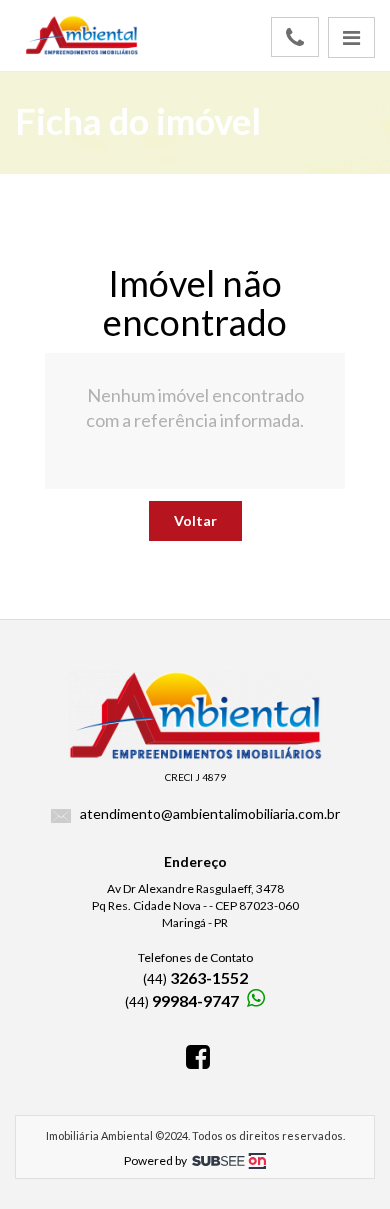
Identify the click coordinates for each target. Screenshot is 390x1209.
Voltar (195, 520)
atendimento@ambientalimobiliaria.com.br (210, 813)
